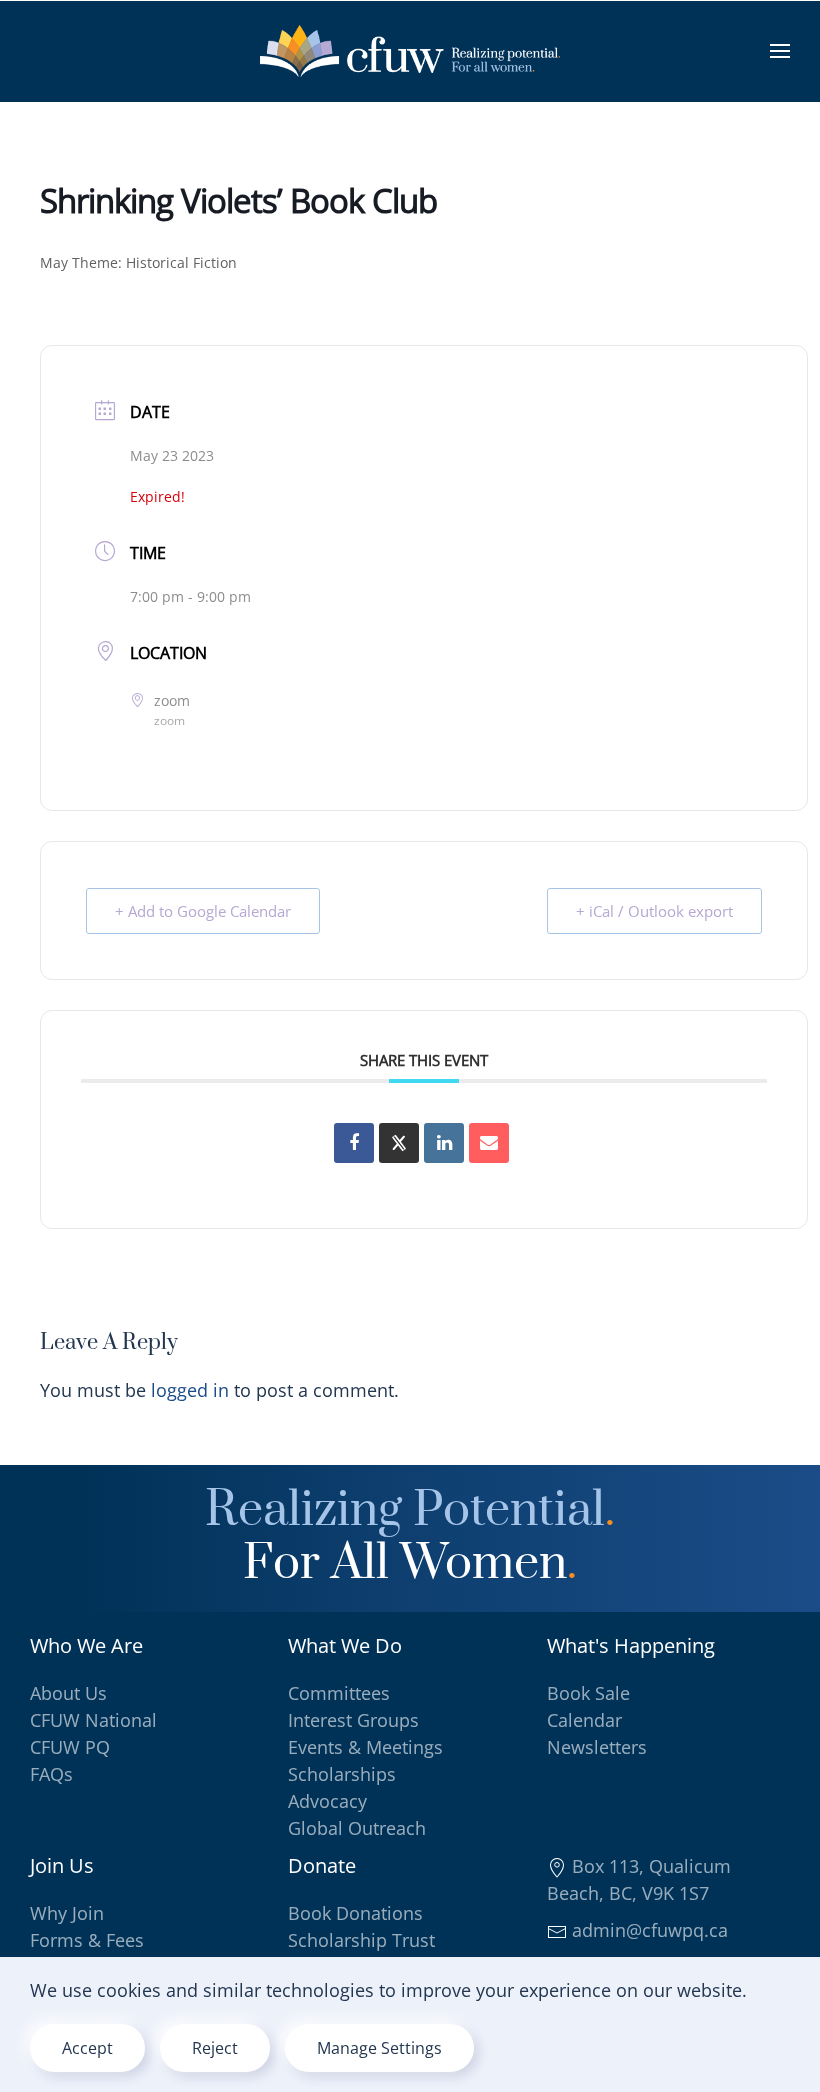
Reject (215, 2048)
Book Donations (355, 1913)
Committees (339, 1693)
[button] (780, 51)
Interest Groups (353, 1720)
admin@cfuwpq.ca (647, 1930)
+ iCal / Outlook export (654, 911)
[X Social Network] (399, 1143)
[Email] (489, 1143)
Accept (87, 2048)
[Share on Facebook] (354, 1143)
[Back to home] (410, 51)
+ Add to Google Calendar (203, 911)
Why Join (67, 1913)
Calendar (584, 1720)
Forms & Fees (87, 1940)
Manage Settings (379, 2048)
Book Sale (588, 1693)
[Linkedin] (444, 1143)
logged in (190, 1390)
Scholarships (342, 1774)
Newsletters (597, 1747)
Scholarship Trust (361, 1940)
